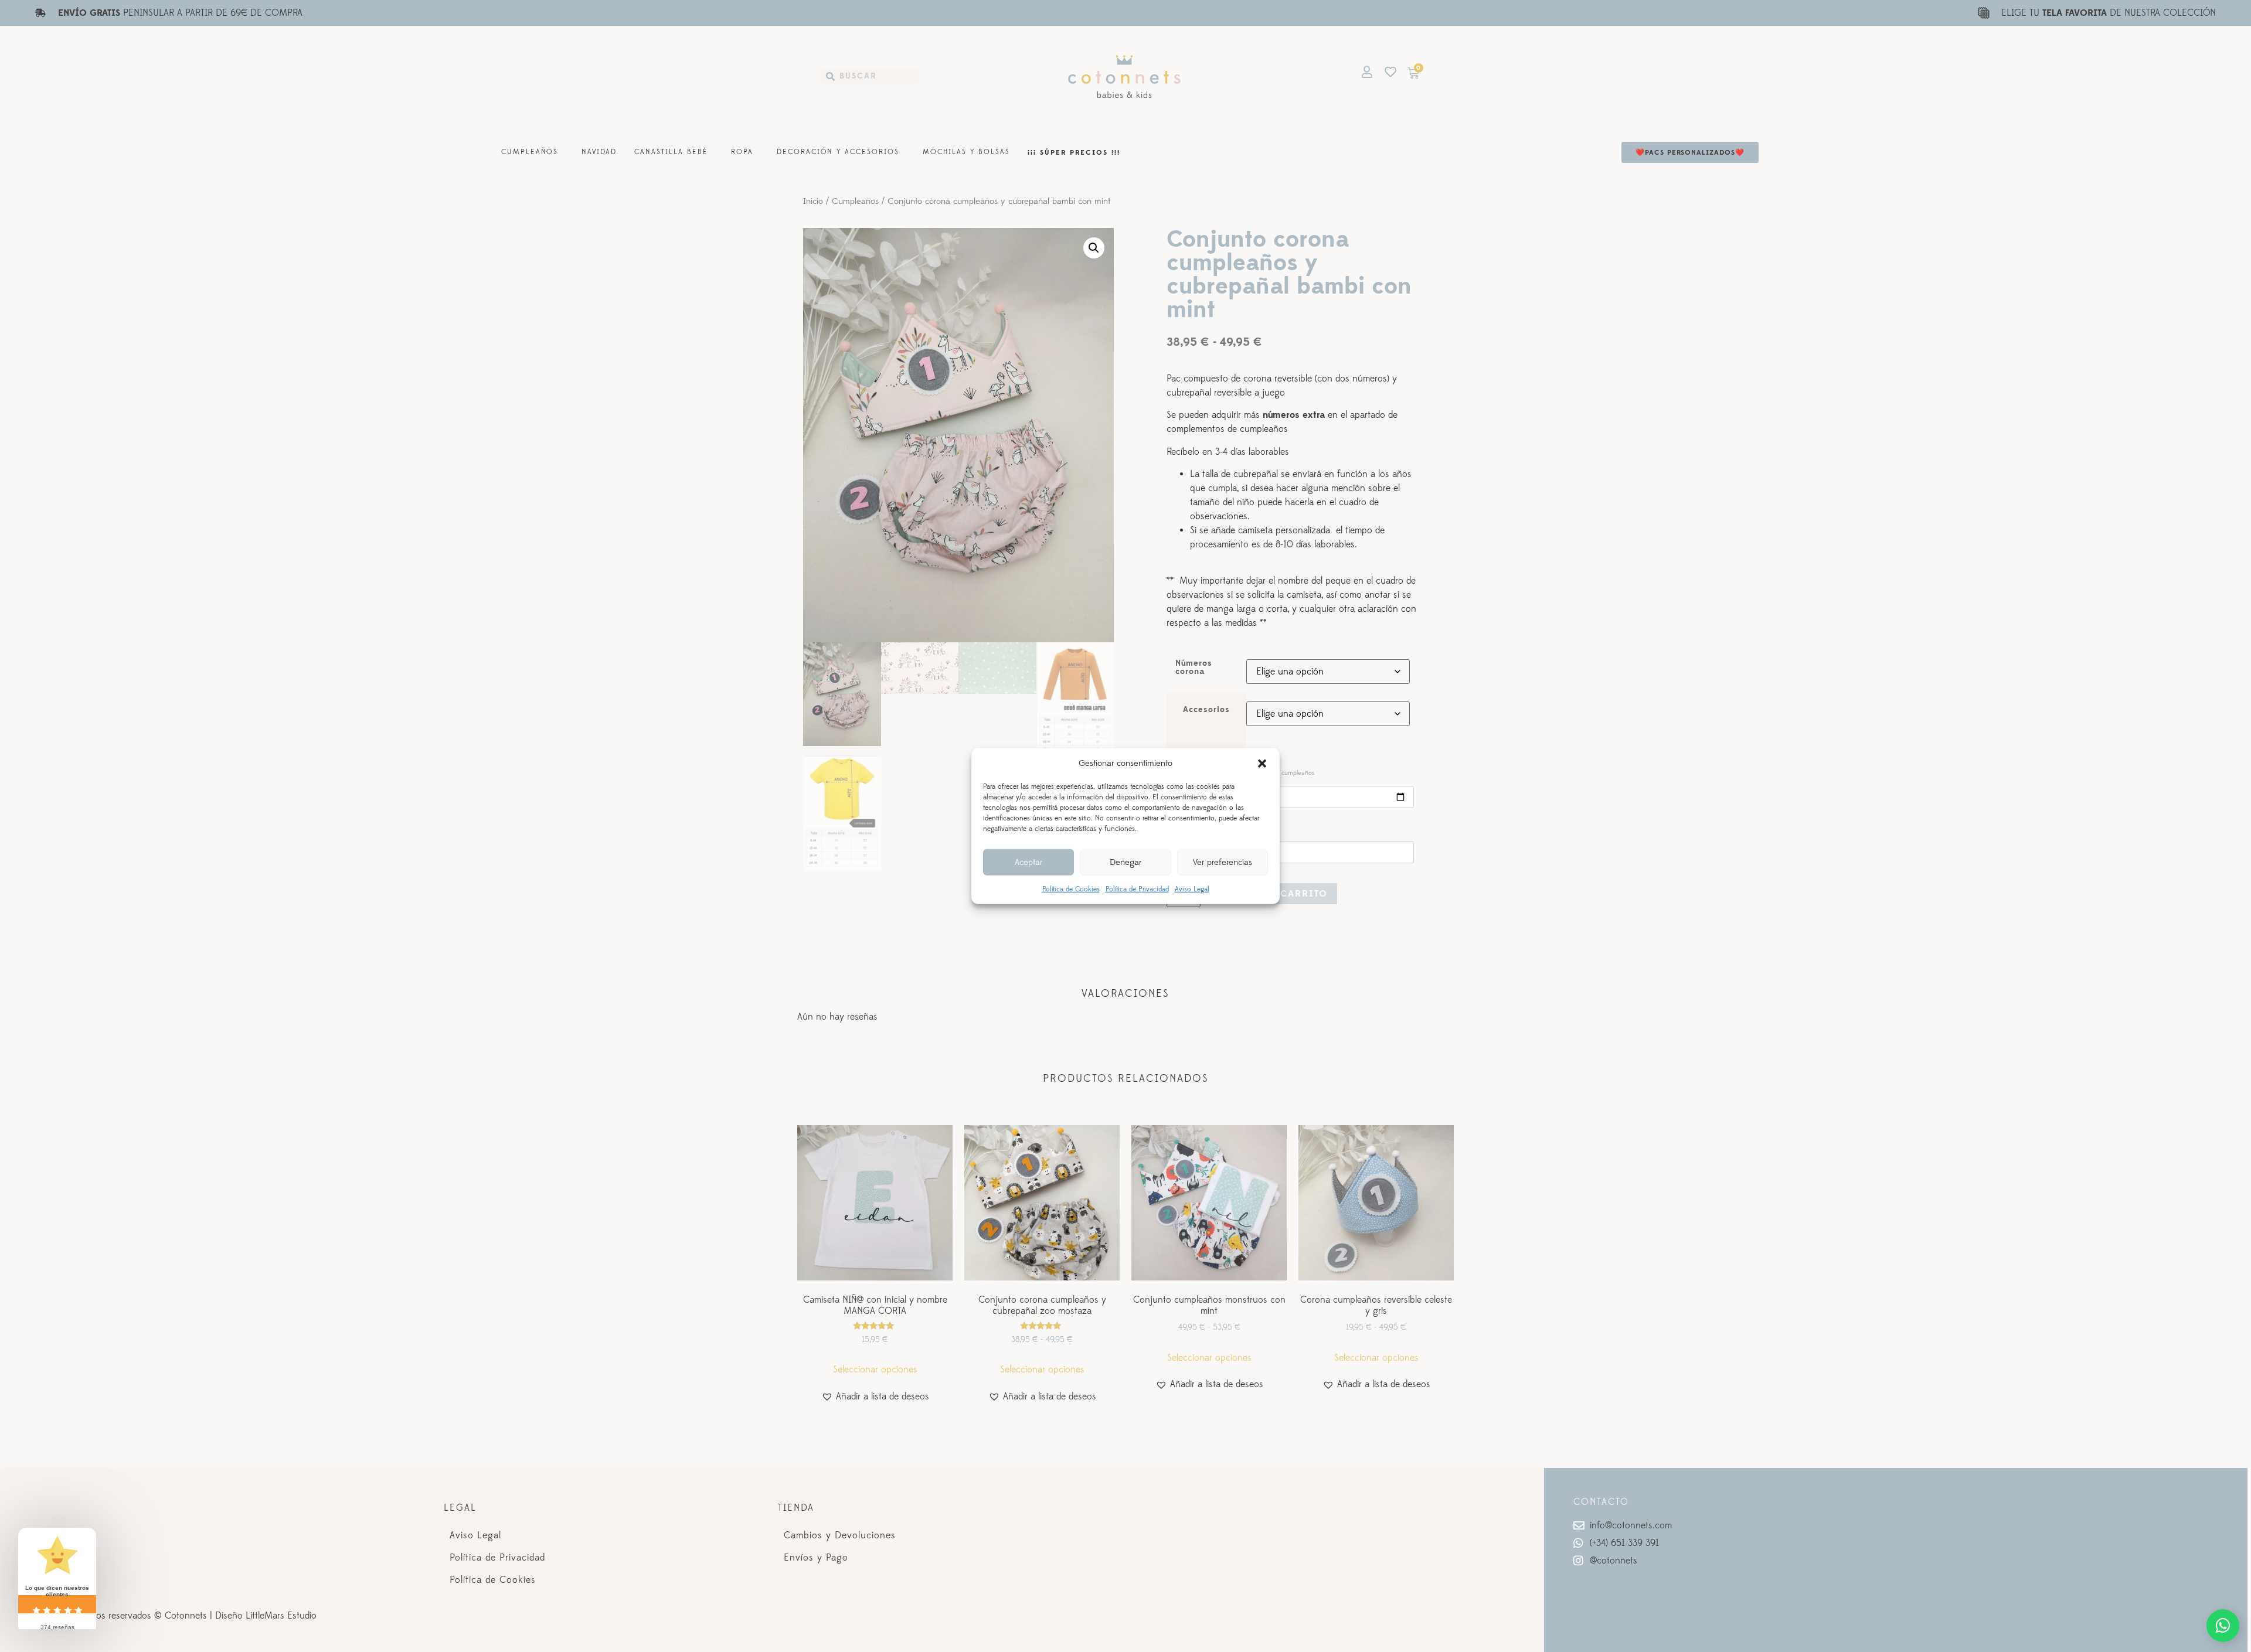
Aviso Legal (1192, 889)
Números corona (1194, 668)
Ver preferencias (1223, 862)
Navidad (599, 152)
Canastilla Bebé (671, 152)
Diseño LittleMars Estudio (266, 1616)
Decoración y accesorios (838, 152)
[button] (1262, 764)
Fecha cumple (1243, 772)
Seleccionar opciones (875, 1370)
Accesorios (1206, 710)
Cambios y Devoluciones (840, 1535)
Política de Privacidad (1137, 889)
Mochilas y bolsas (966, 152)
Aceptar (1028, 862)
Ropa (742, 152)
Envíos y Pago (816, 1558)
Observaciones (1201, 827)
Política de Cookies (1071, 889)
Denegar (1125, 862)
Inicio (813, 202)
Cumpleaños (530, 152)
